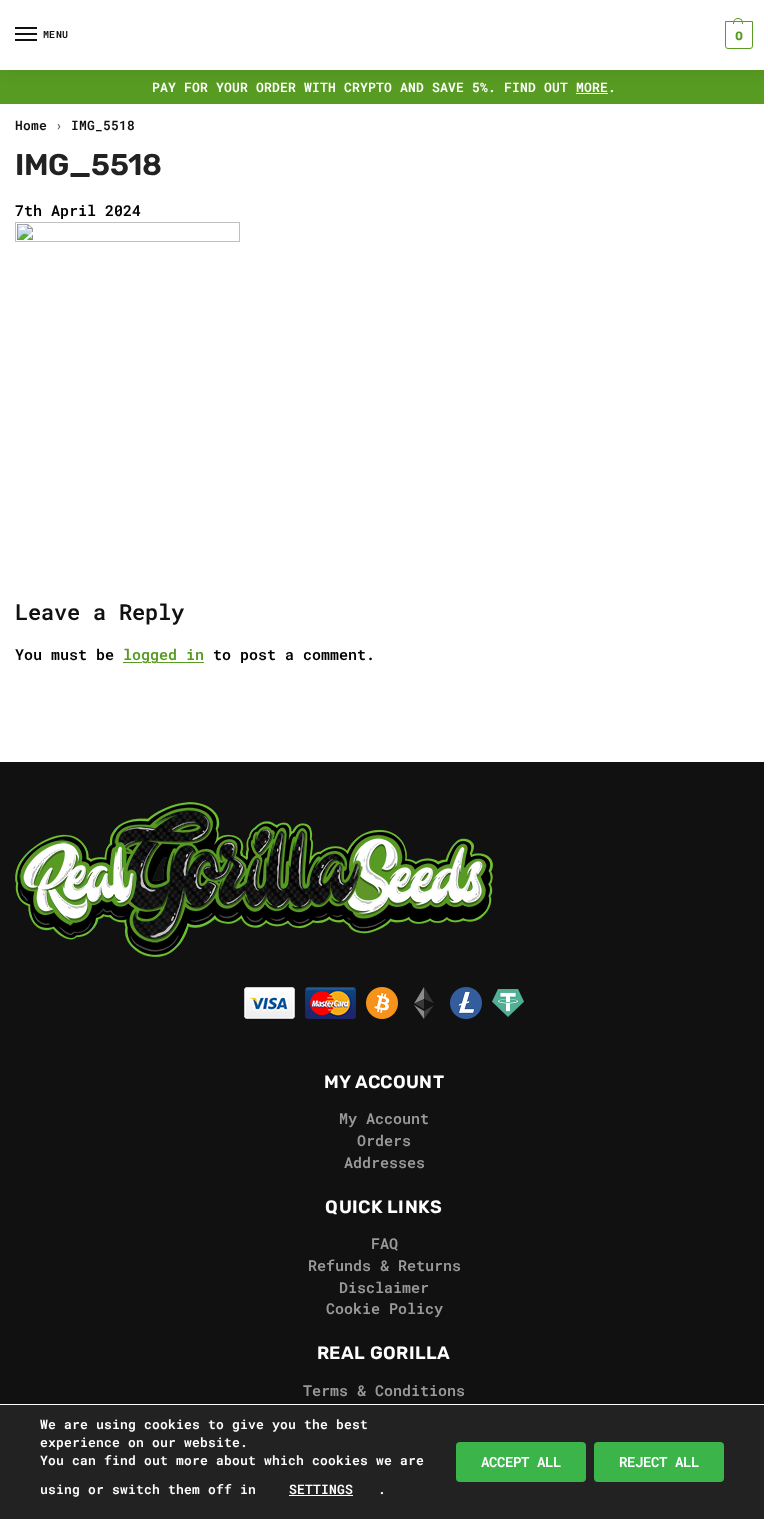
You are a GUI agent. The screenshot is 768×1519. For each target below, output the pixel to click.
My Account (384, 1118)
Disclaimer (384, 1287)
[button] (736, 35)
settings (321, 1489)
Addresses (384, 1162)
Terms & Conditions (384, 1390)
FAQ (384, 1243)
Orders (384, 1140)
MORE (592, 87)
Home (31, 125)
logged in (163, 654)
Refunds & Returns (384, 1265)
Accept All (521, 1461)
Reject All (659, 1461)
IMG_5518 (103, 125)
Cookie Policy (384, 1308)
